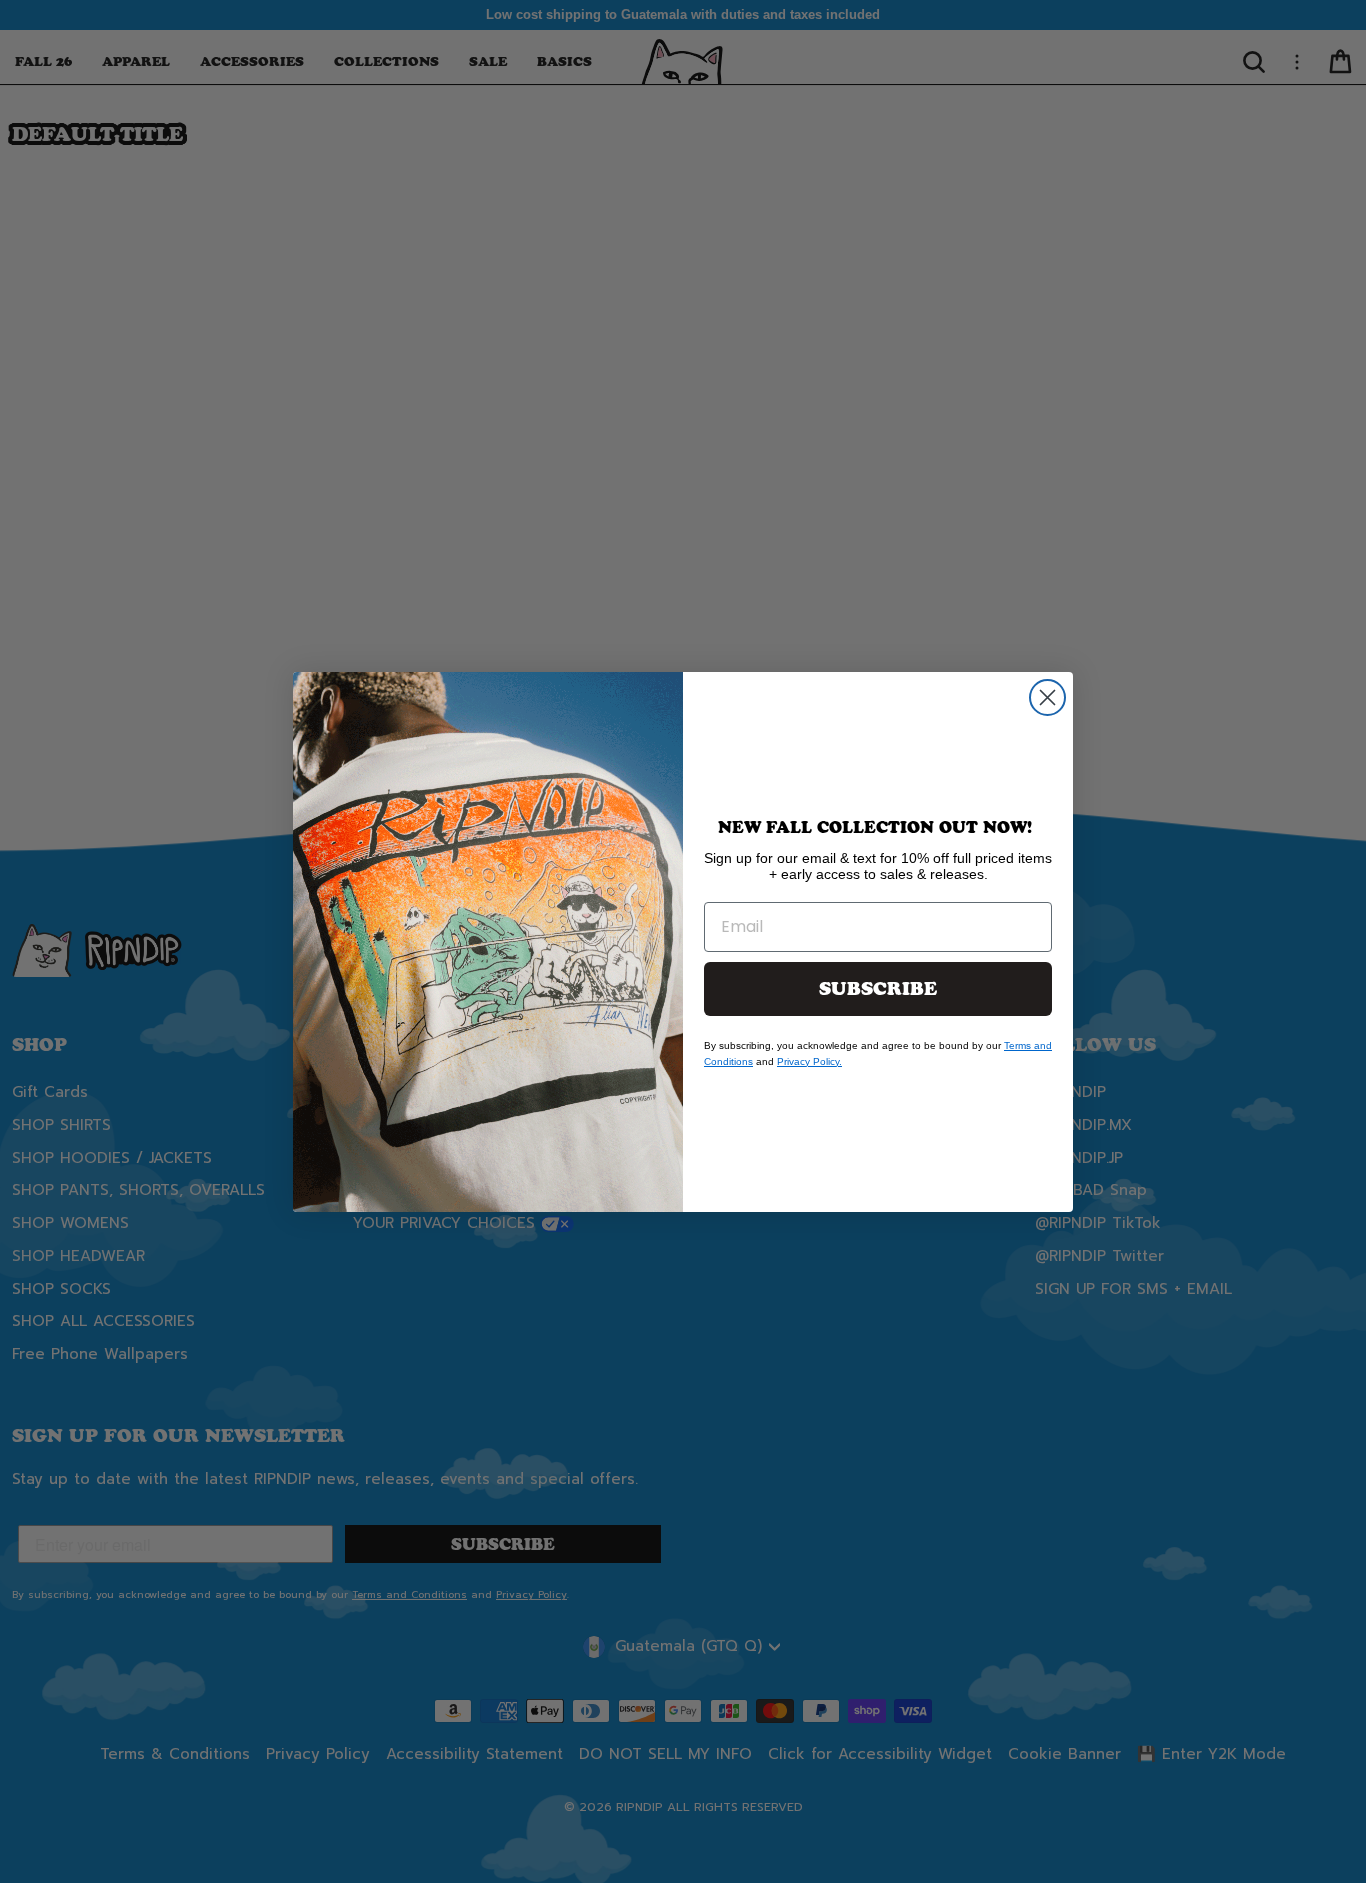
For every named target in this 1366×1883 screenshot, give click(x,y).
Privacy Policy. (809, 1061)
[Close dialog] (1047, 697)
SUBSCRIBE (878, 989)
